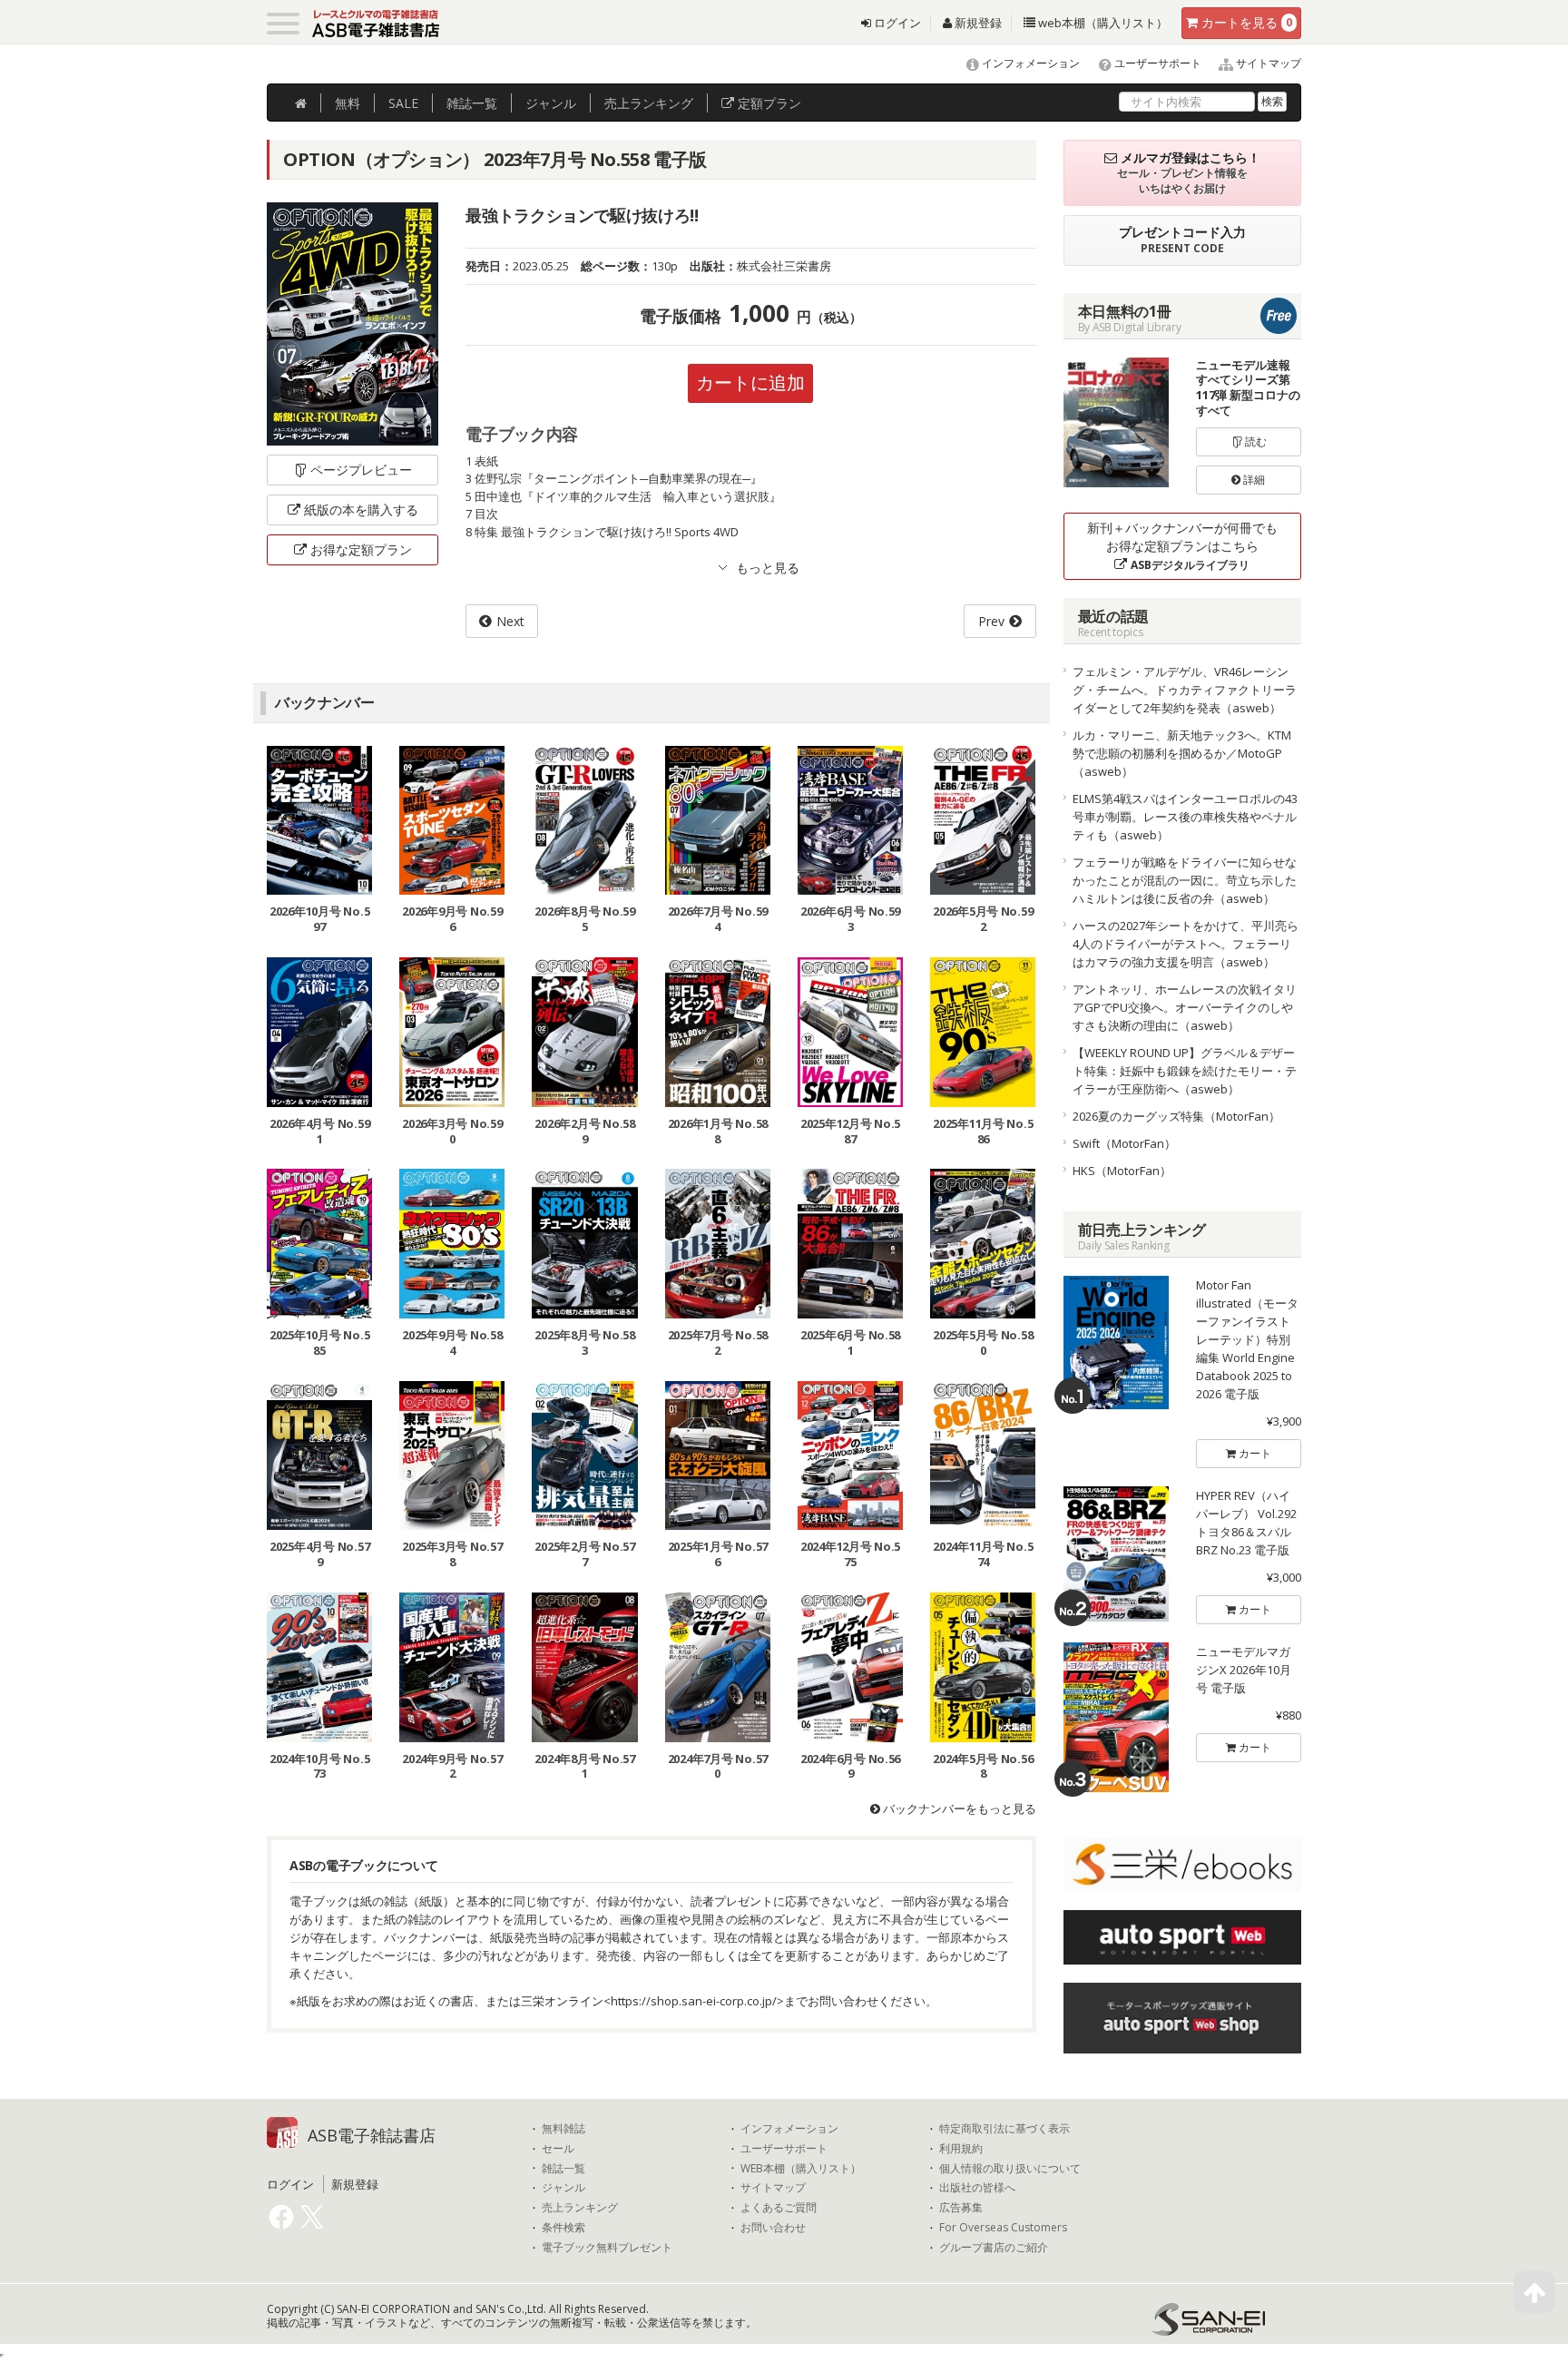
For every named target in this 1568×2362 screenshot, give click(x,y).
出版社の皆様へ (977, 2188)
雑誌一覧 (563, 2169)
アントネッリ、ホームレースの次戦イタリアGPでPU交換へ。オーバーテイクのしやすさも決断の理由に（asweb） (1185, 1007)
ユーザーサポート (1156, 63)
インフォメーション (1029, 63)
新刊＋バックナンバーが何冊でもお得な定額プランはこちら (1182, 546)
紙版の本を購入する (361, 510)
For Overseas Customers (1003, 2228)
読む (1254, 441)
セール (558, 2149)
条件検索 (563, 2228)
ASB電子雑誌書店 (372, 2135)
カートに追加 (750, 382)
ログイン (896, 23)
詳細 (1253, 480)
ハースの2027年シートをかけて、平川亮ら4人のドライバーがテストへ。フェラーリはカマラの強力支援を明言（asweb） (1186, 944)
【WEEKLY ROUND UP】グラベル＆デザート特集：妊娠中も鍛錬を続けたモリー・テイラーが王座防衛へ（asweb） (1185, 1071)
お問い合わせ (773, 2228)
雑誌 (472, 103)
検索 (1272, 101)
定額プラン (768, 103)
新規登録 (977, 23)
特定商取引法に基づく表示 (1004, 2129)
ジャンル (551, 103)
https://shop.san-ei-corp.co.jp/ (694, 2001)
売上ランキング (580, 2208)
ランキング (649, 103)
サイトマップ (1267, 63)
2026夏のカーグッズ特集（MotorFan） (1176, 1116)
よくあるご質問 (779, 2208)
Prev (991, 621)
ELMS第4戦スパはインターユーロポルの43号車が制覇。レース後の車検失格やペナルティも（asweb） (1185, 817)
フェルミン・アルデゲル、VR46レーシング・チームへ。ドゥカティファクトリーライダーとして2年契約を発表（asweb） (1185, 690)
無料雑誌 (563, 2129)
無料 (348, 103)
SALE (403, 103)
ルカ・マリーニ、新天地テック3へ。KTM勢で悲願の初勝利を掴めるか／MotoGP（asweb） (1182, 753)
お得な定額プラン (361, 549)
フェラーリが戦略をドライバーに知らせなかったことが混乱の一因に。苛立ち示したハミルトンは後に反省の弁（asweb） (1185, 880)
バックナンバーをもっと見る (958, 1808)
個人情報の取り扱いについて (1010, 2169)
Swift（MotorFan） (1124, 1143)
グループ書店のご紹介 (994, 2248)
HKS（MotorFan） (1122, 1171)
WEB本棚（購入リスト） (801, 2169)
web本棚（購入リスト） (1102, 23)
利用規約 (961, 2149)
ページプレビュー (361, 470)
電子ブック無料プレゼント (607, 2248)
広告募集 (961, 2208)
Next (510, 621)
